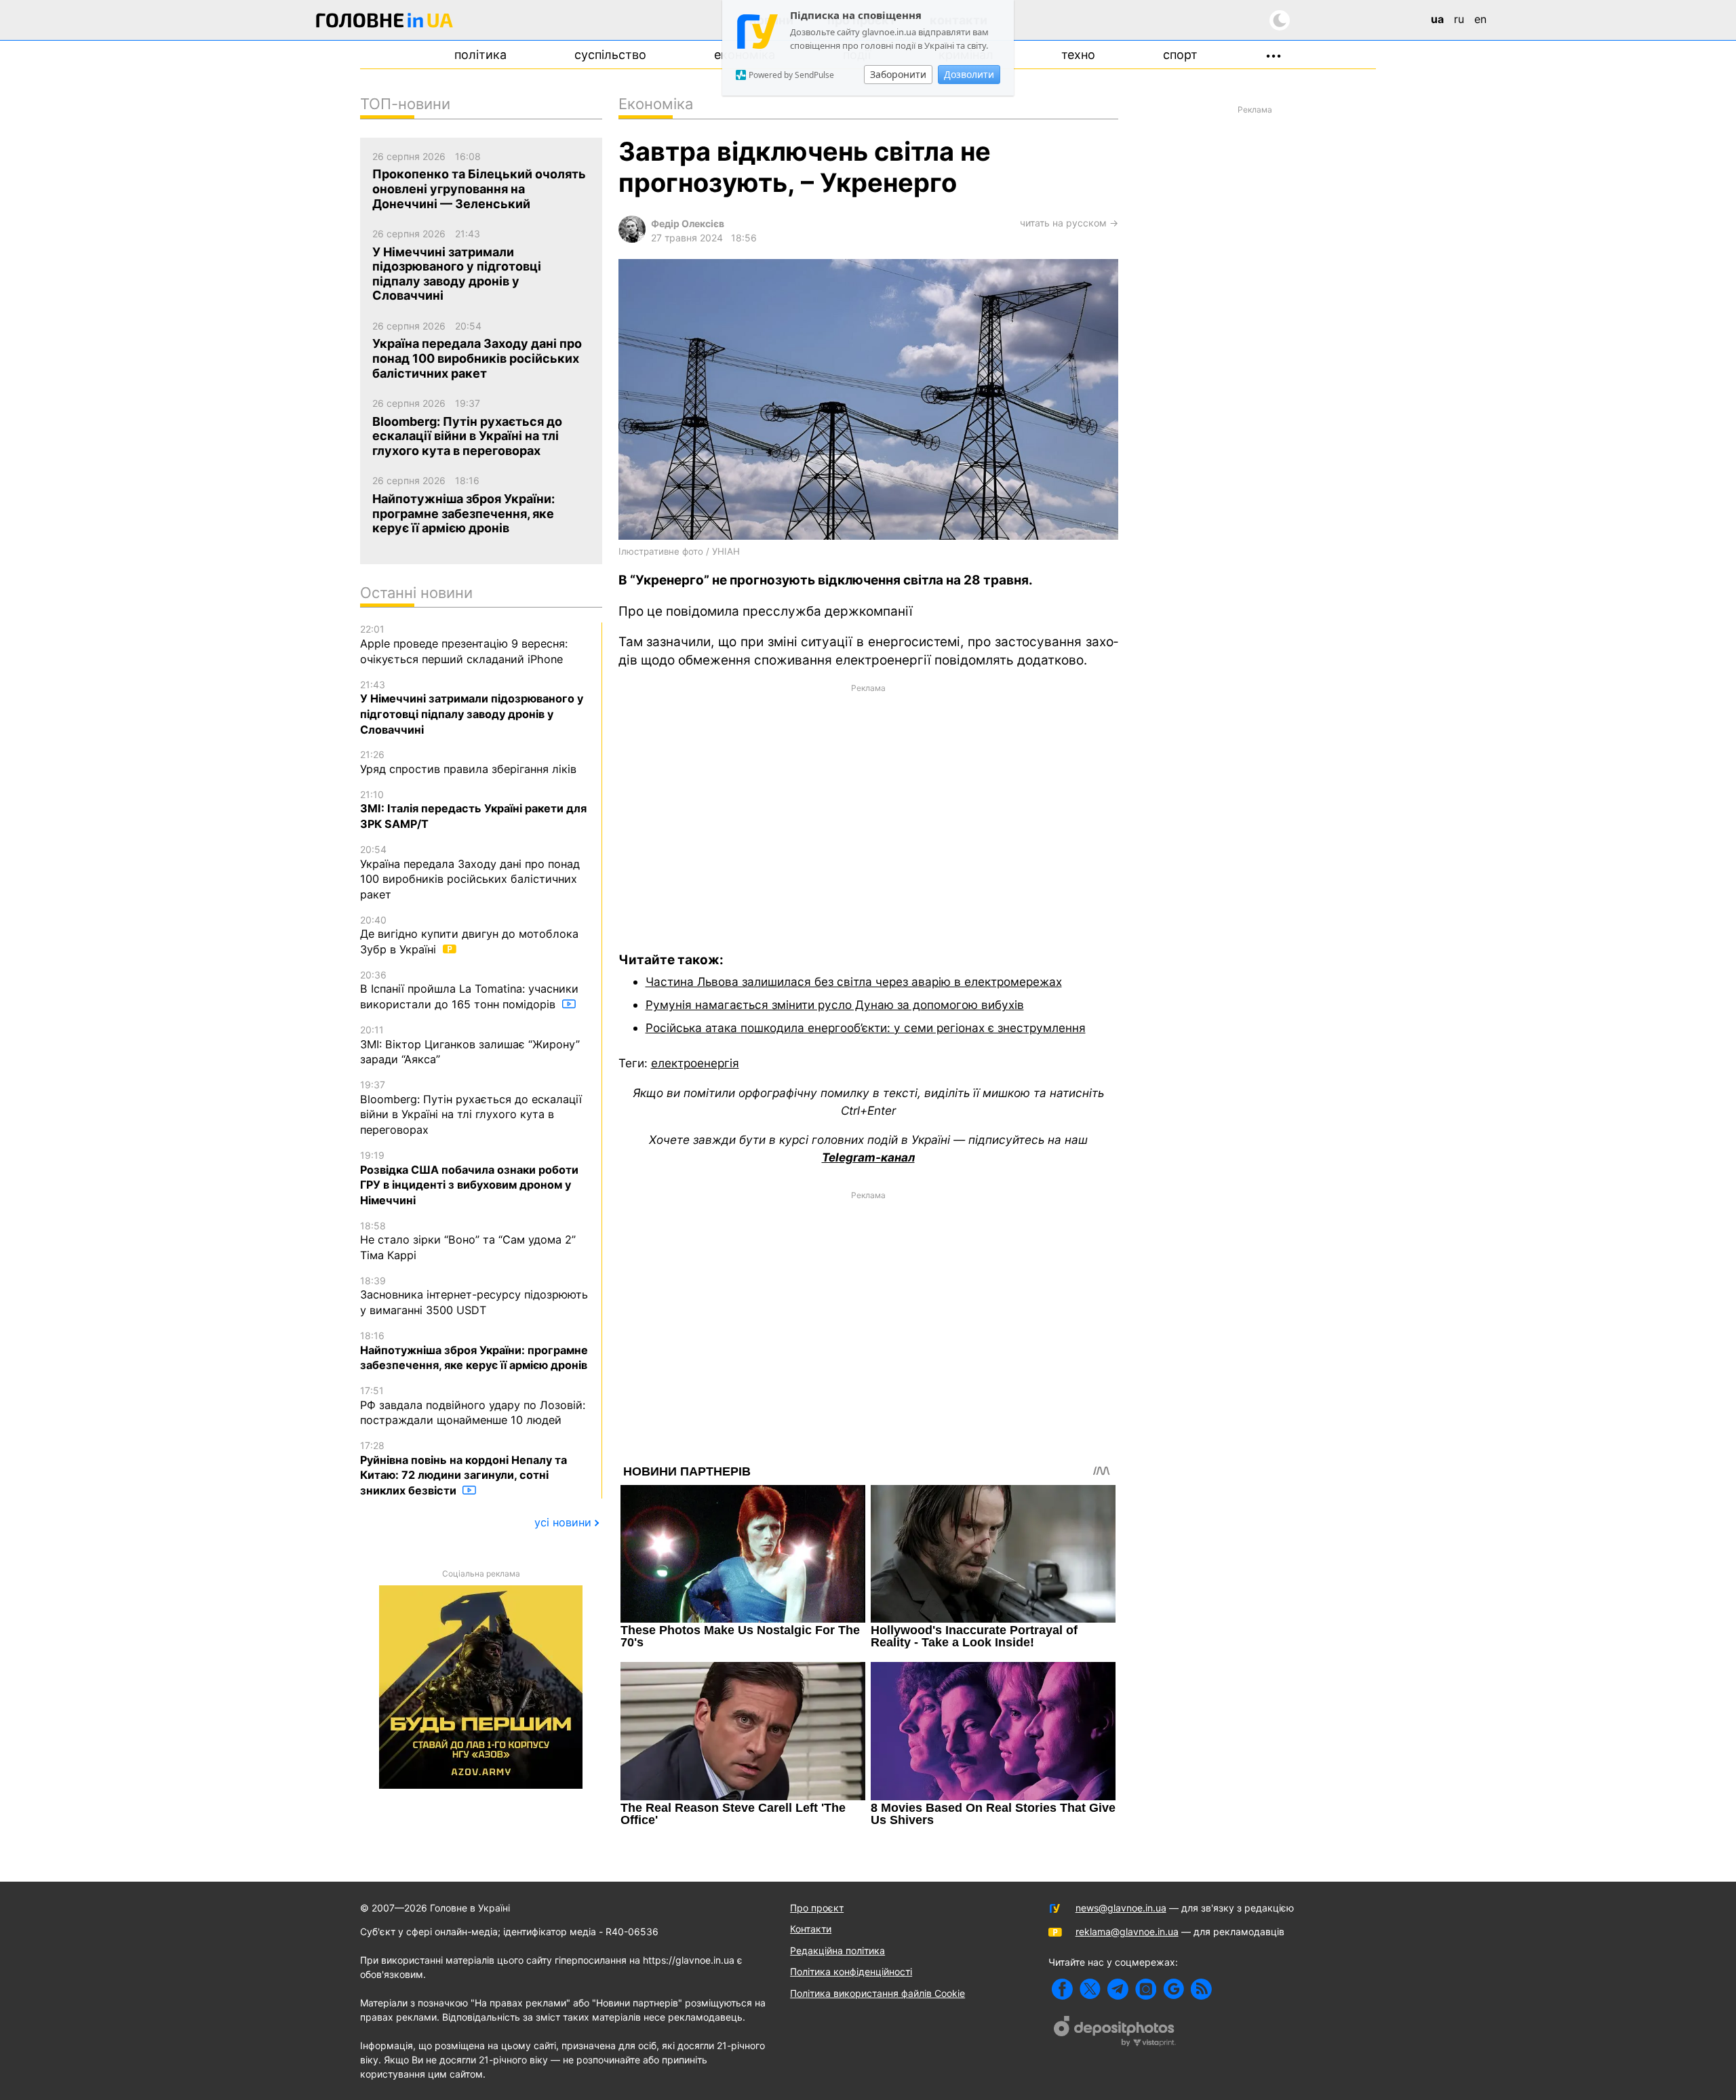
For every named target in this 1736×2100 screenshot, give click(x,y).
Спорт (1180, 55)
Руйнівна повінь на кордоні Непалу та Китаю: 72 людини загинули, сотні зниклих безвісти (463, 1468)
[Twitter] (1090, 1989)
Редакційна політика (837, 1950)
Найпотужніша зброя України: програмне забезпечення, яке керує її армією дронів (474, 1351)
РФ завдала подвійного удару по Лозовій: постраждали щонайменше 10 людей (473, 1406)
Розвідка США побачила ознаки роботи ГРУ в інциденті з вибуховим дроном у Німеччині (469, 1178)
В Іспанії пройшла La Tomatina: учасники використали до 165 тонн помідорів (469, 990)
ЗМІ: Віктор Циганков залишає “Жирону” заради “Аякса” (470, 1045)
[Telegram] (1118, 1989)
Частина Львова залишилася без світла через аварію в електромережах (854, 982)
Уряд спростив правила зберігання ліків (468, 762)
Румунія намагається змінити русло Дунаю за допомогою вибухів (835, 1005)
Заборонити (898, 74)
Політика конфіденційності (851, 1972)
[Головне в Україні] (384, 23)
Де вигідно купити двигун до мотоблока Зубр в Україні (469, 935)
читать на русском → (1069, 223)
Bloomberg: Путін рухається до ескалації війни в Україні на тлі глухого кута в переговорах (471, 1108)
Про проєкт (817, 1908)
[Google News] (1173, 1989)
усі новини (563, 1522)
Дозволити (969, 74)
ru (1459, 19)
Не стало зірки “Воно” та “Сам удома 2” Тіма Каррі (468, 1241)
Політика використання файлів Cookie (877, 1993)
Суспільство (610, 55)
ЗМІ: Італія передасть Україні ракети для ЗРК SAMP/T (473, 810)
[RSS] (1201, 1989)
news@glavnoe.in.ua (1121, 1908)
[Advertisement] (868, 808)
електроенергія (695, 1063)
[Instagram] (1146, 1989)
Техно (1078, 55)
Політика (480, 55)
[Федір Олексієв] (632, 239)
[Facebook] (1062, 1989)
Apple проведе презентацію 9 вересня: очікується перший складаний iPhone (464, 644)
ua (1437, 19)
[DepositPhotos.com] (1115, 2033)
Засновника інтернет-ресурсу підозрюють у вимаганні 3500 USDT (474, 1296)
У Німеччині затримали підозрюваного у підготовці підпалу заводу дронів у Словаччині (472, 708)
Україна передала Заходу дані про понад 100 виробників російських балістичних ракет (470, 872)
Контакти (811, 1929)
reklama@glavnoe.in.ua (1127, 1931)
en (1480, 19)
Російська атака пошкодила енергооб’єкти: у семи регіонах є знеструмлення (866, 1028)
